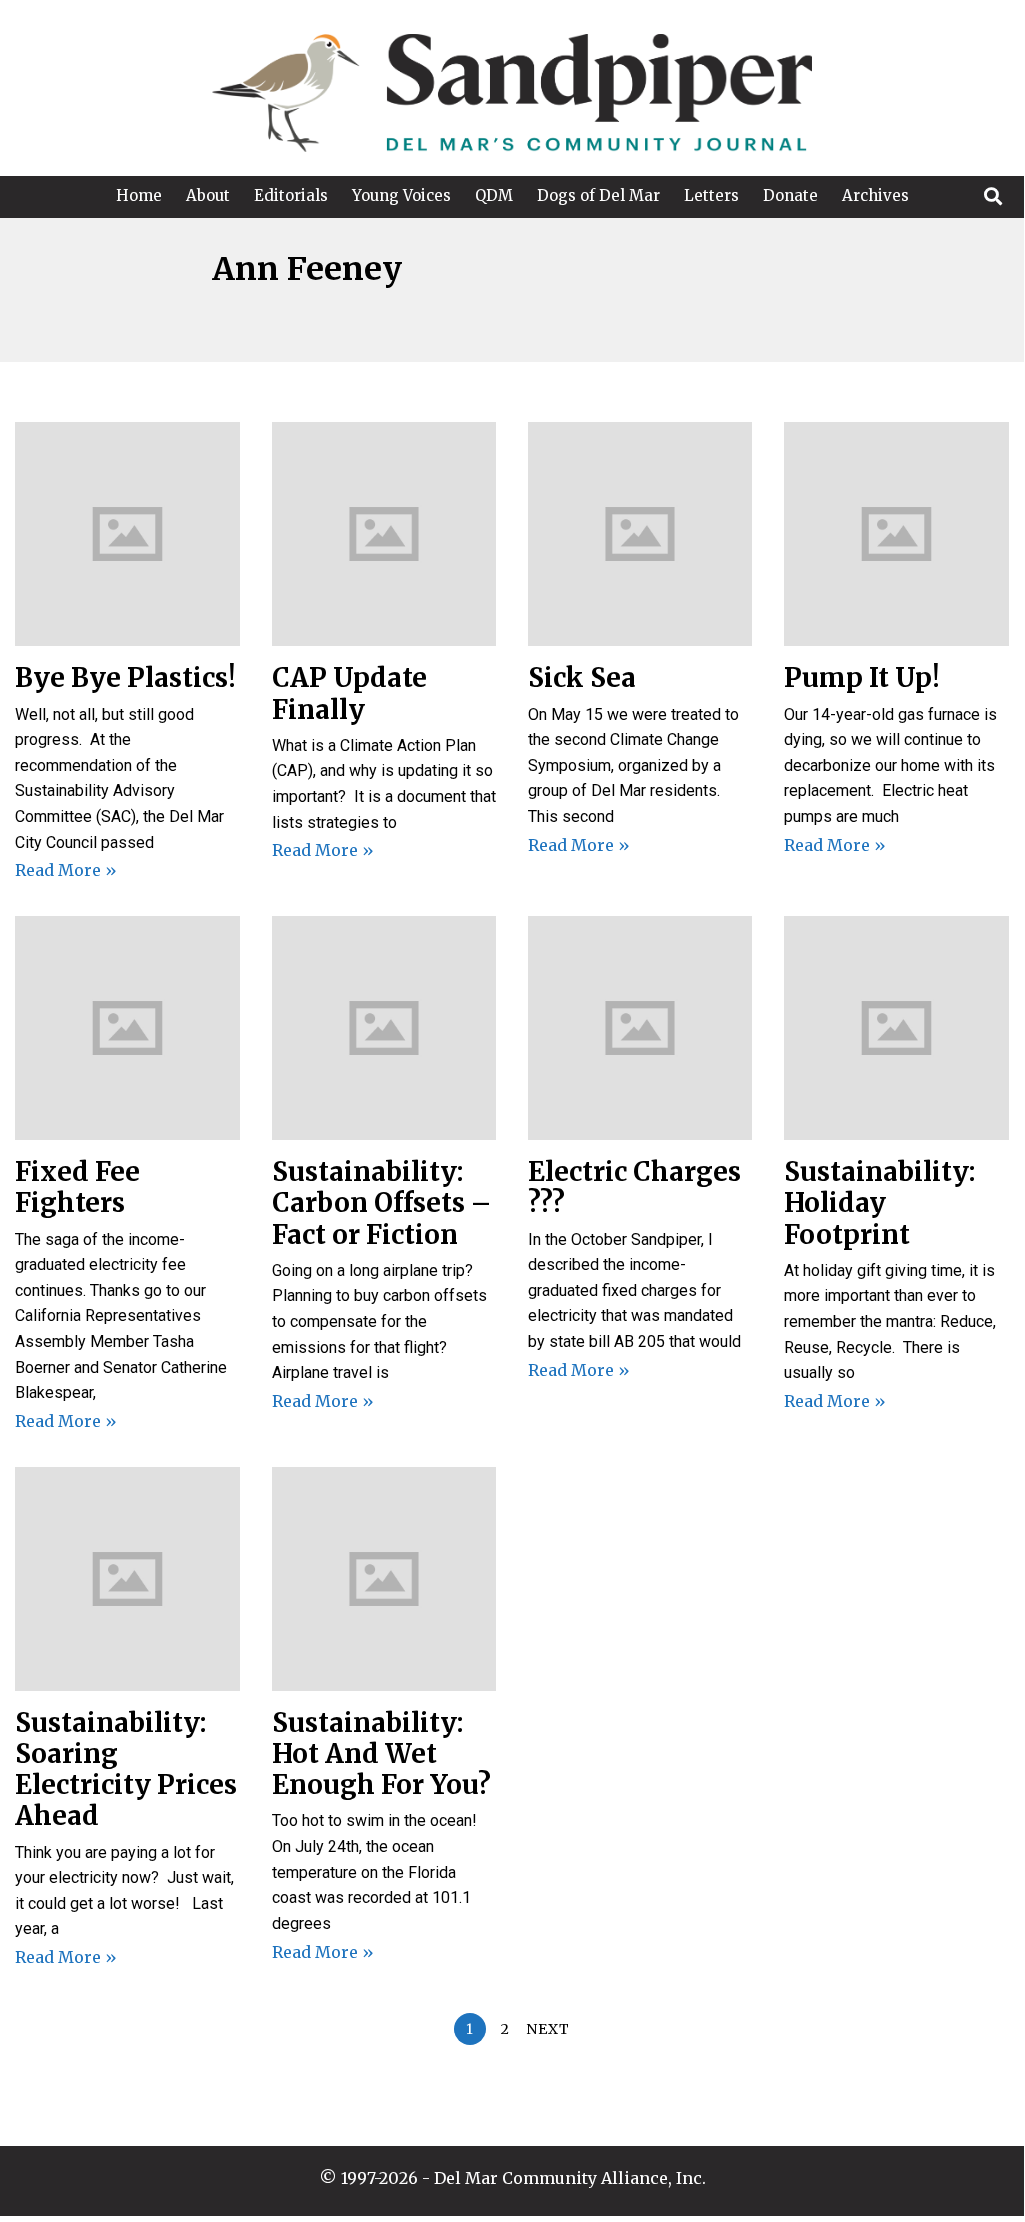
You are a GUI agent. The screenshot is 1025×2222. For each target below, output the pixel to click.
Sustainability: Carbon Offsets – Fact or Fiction (381, 1202)
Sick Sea (582, 677)
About (208, 195)
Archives (875, 195)
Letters (711, 195)
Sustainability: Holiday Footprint (879, 1202)
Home (139, 195)
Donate (790, 195)
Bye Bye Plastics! (125, 677)
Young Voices (401, 195)
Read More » (66, 870)
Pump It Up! (862, 677)
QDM (494, 195)
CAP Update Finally (349, 693)
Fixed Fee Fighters (77, 1187)
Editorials (291, 195)
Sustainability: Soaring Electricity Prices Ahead (126, 1769)
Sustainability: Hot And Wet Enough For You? (381, 1753)
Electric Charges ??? (634, 1187)
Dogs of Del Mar (598, 195)
